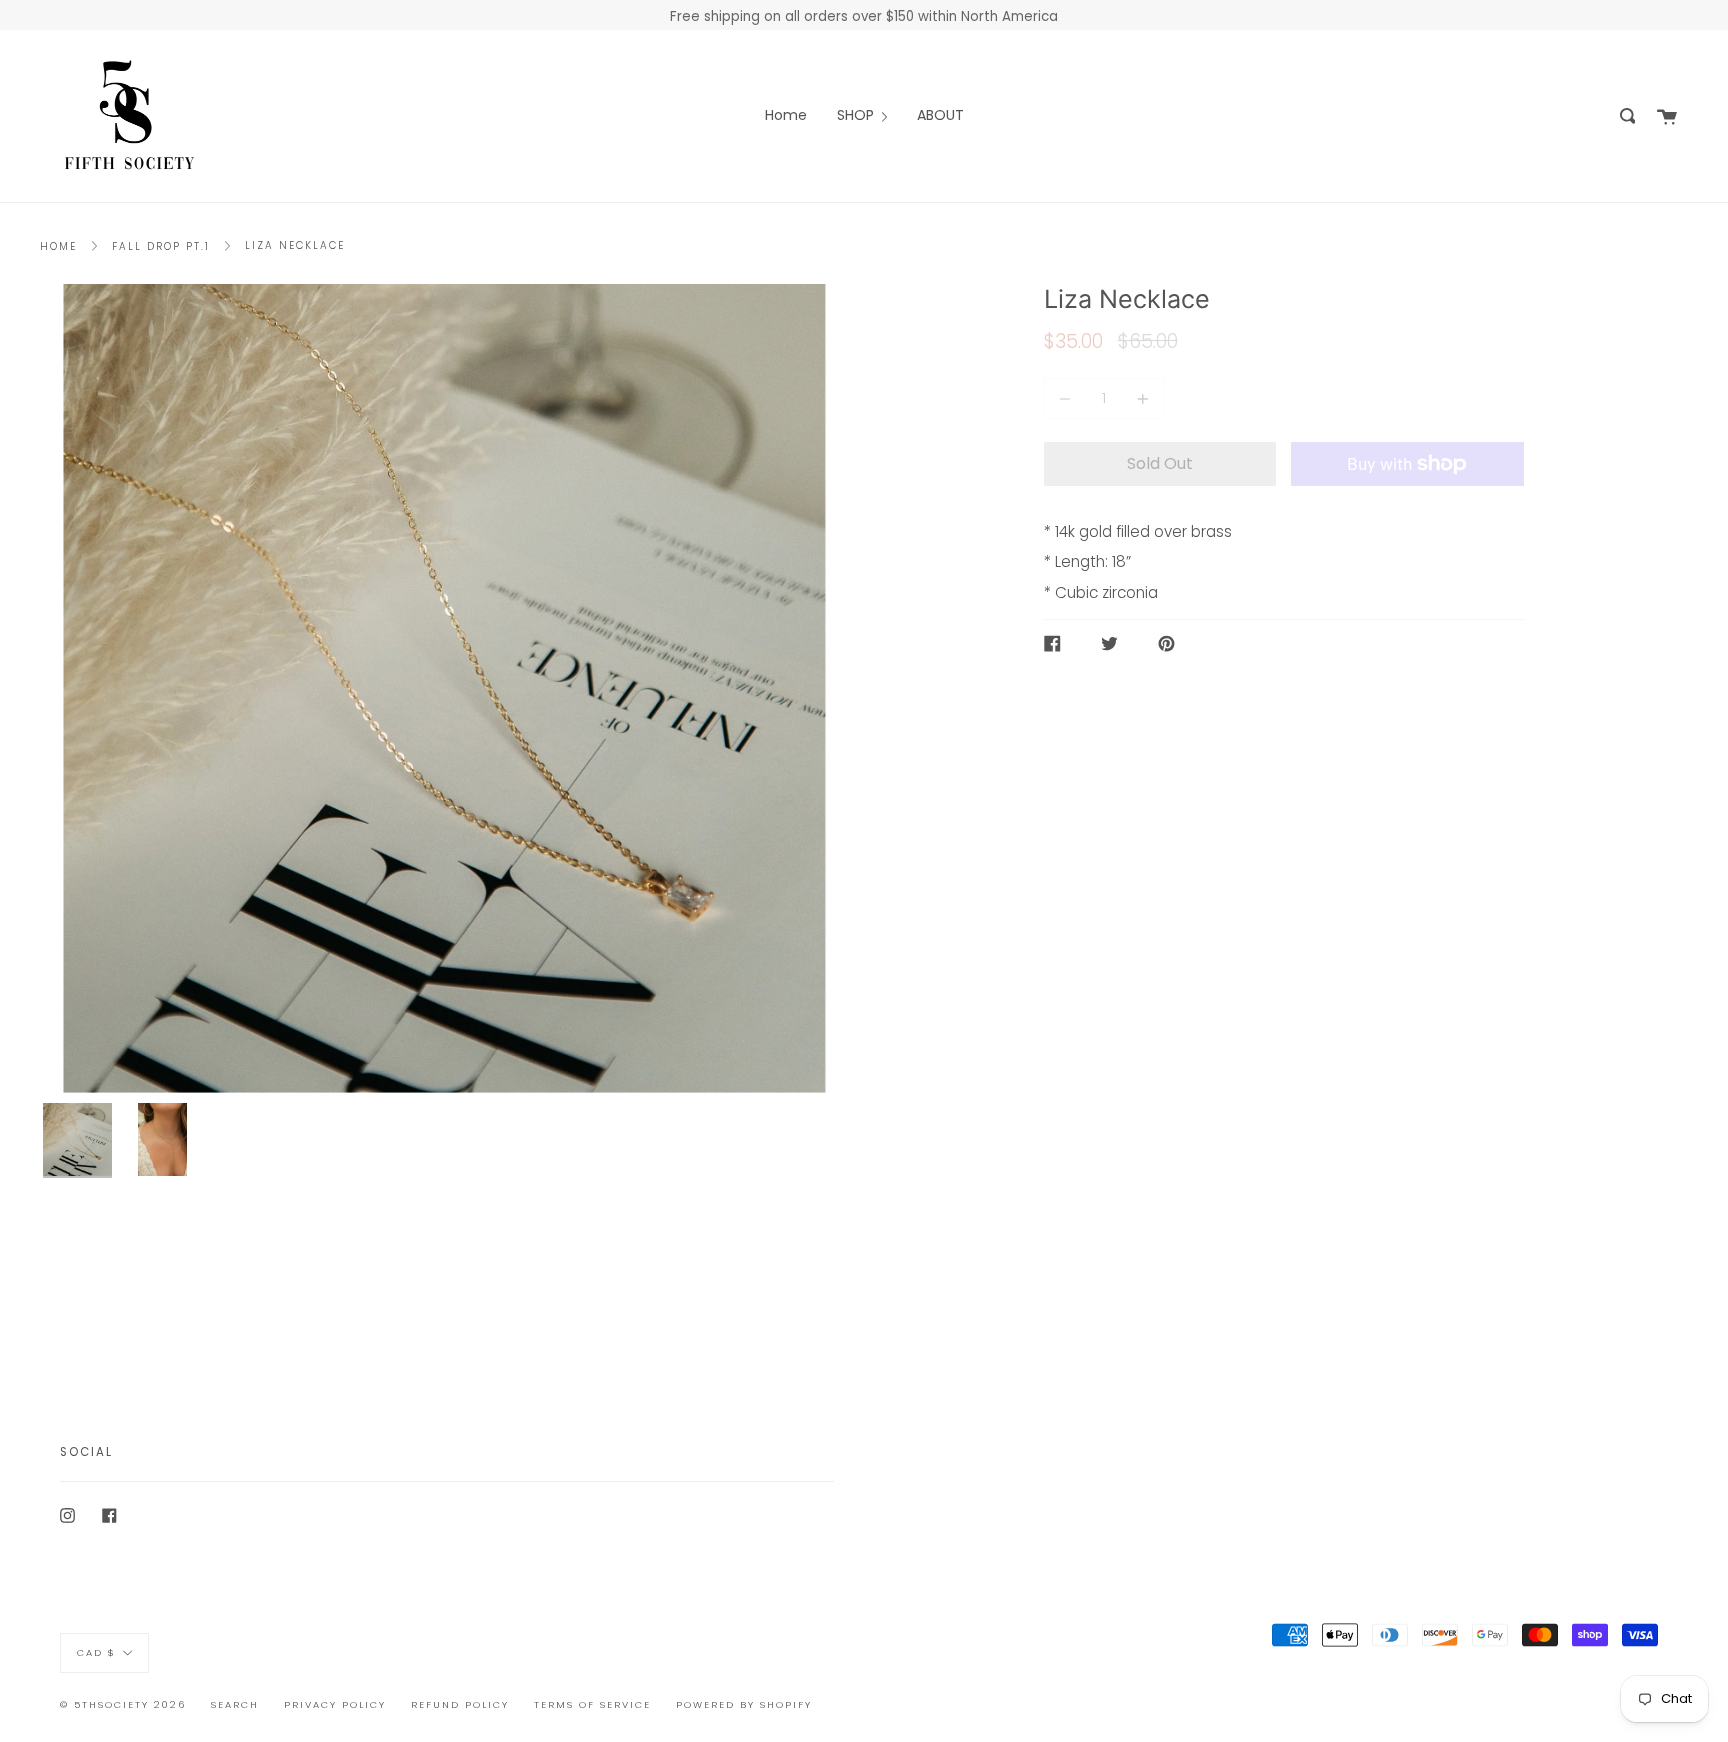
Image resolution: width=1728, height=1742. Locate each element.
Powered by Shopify (744, 1704)
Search (235, 1704)
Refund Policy (460, 1704)
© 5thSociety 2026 (123, 1704)
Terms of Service (592, 1704)
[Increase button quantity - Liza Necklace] (1140, 398)
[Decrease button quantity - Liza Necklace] (1068, 398)
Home (58, 246)
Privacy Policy (335, 1704)
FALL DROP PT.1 (161, 246)
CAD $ (96, 1652)
